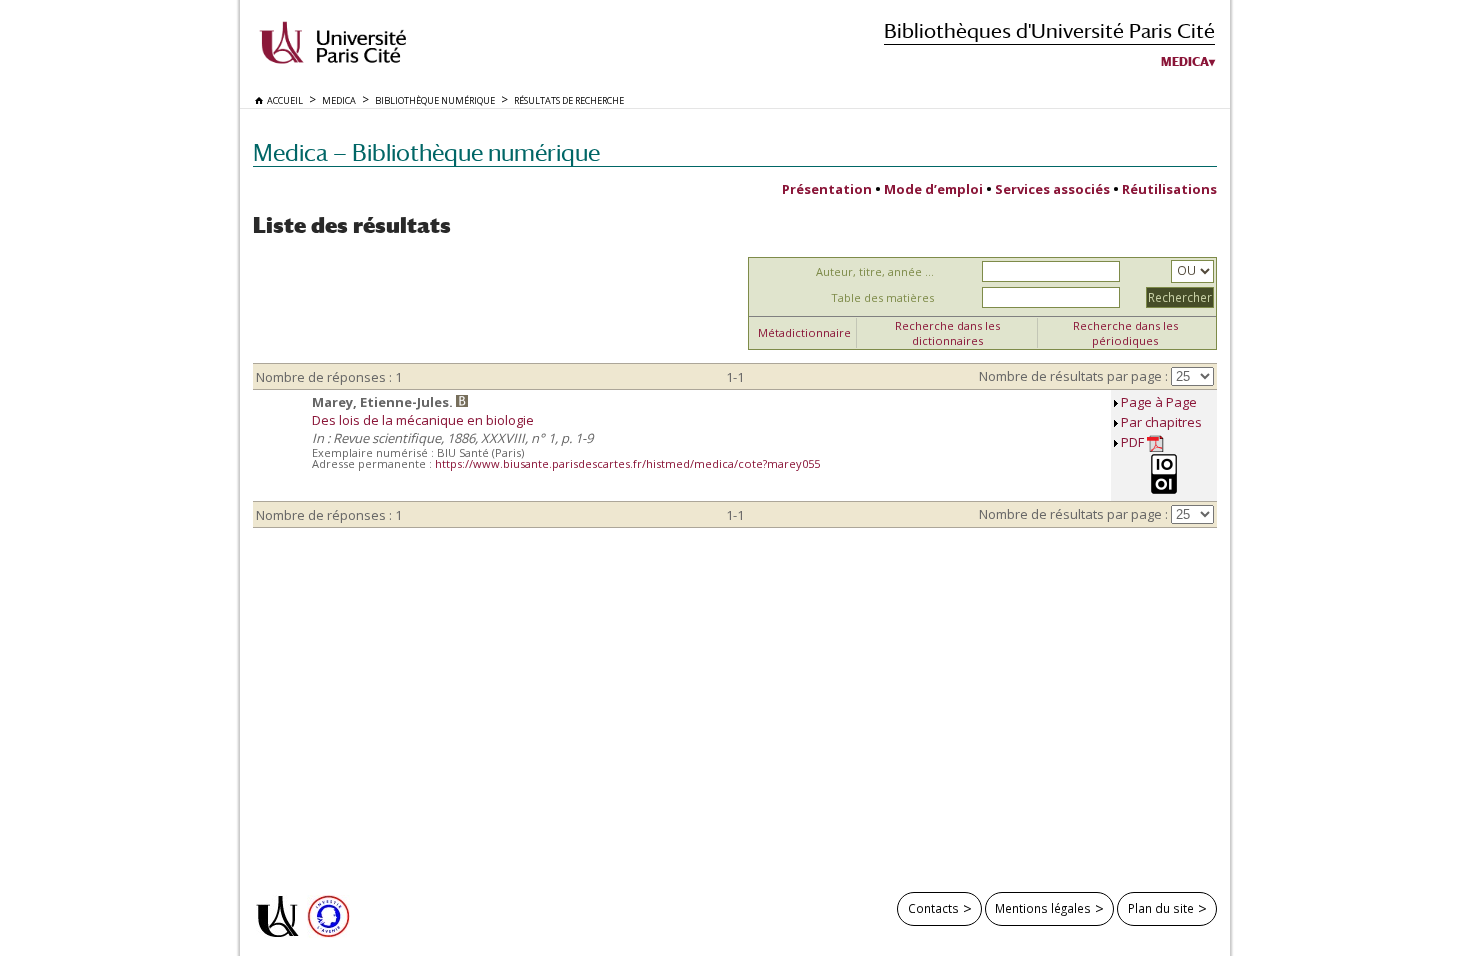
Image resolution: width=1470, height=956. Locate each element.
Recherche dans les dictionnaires (947, 333)
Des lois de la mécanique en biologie (423, 420)
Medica (1185, 62)
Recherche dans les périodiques (1125, 333)
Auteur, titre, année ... (875, 271)
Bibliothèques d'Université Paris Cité (1049, 30)
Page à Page (1159, 402)
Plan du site (1161, 908)
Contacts (933, 908)
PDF (1134, 442)
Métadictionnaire (804, 332)
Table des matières (882, 297)
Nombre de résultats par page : (1073, 376)
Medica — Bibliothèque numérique (426, 152)
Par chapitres (1161, 422)
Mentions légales (1043, 908)
